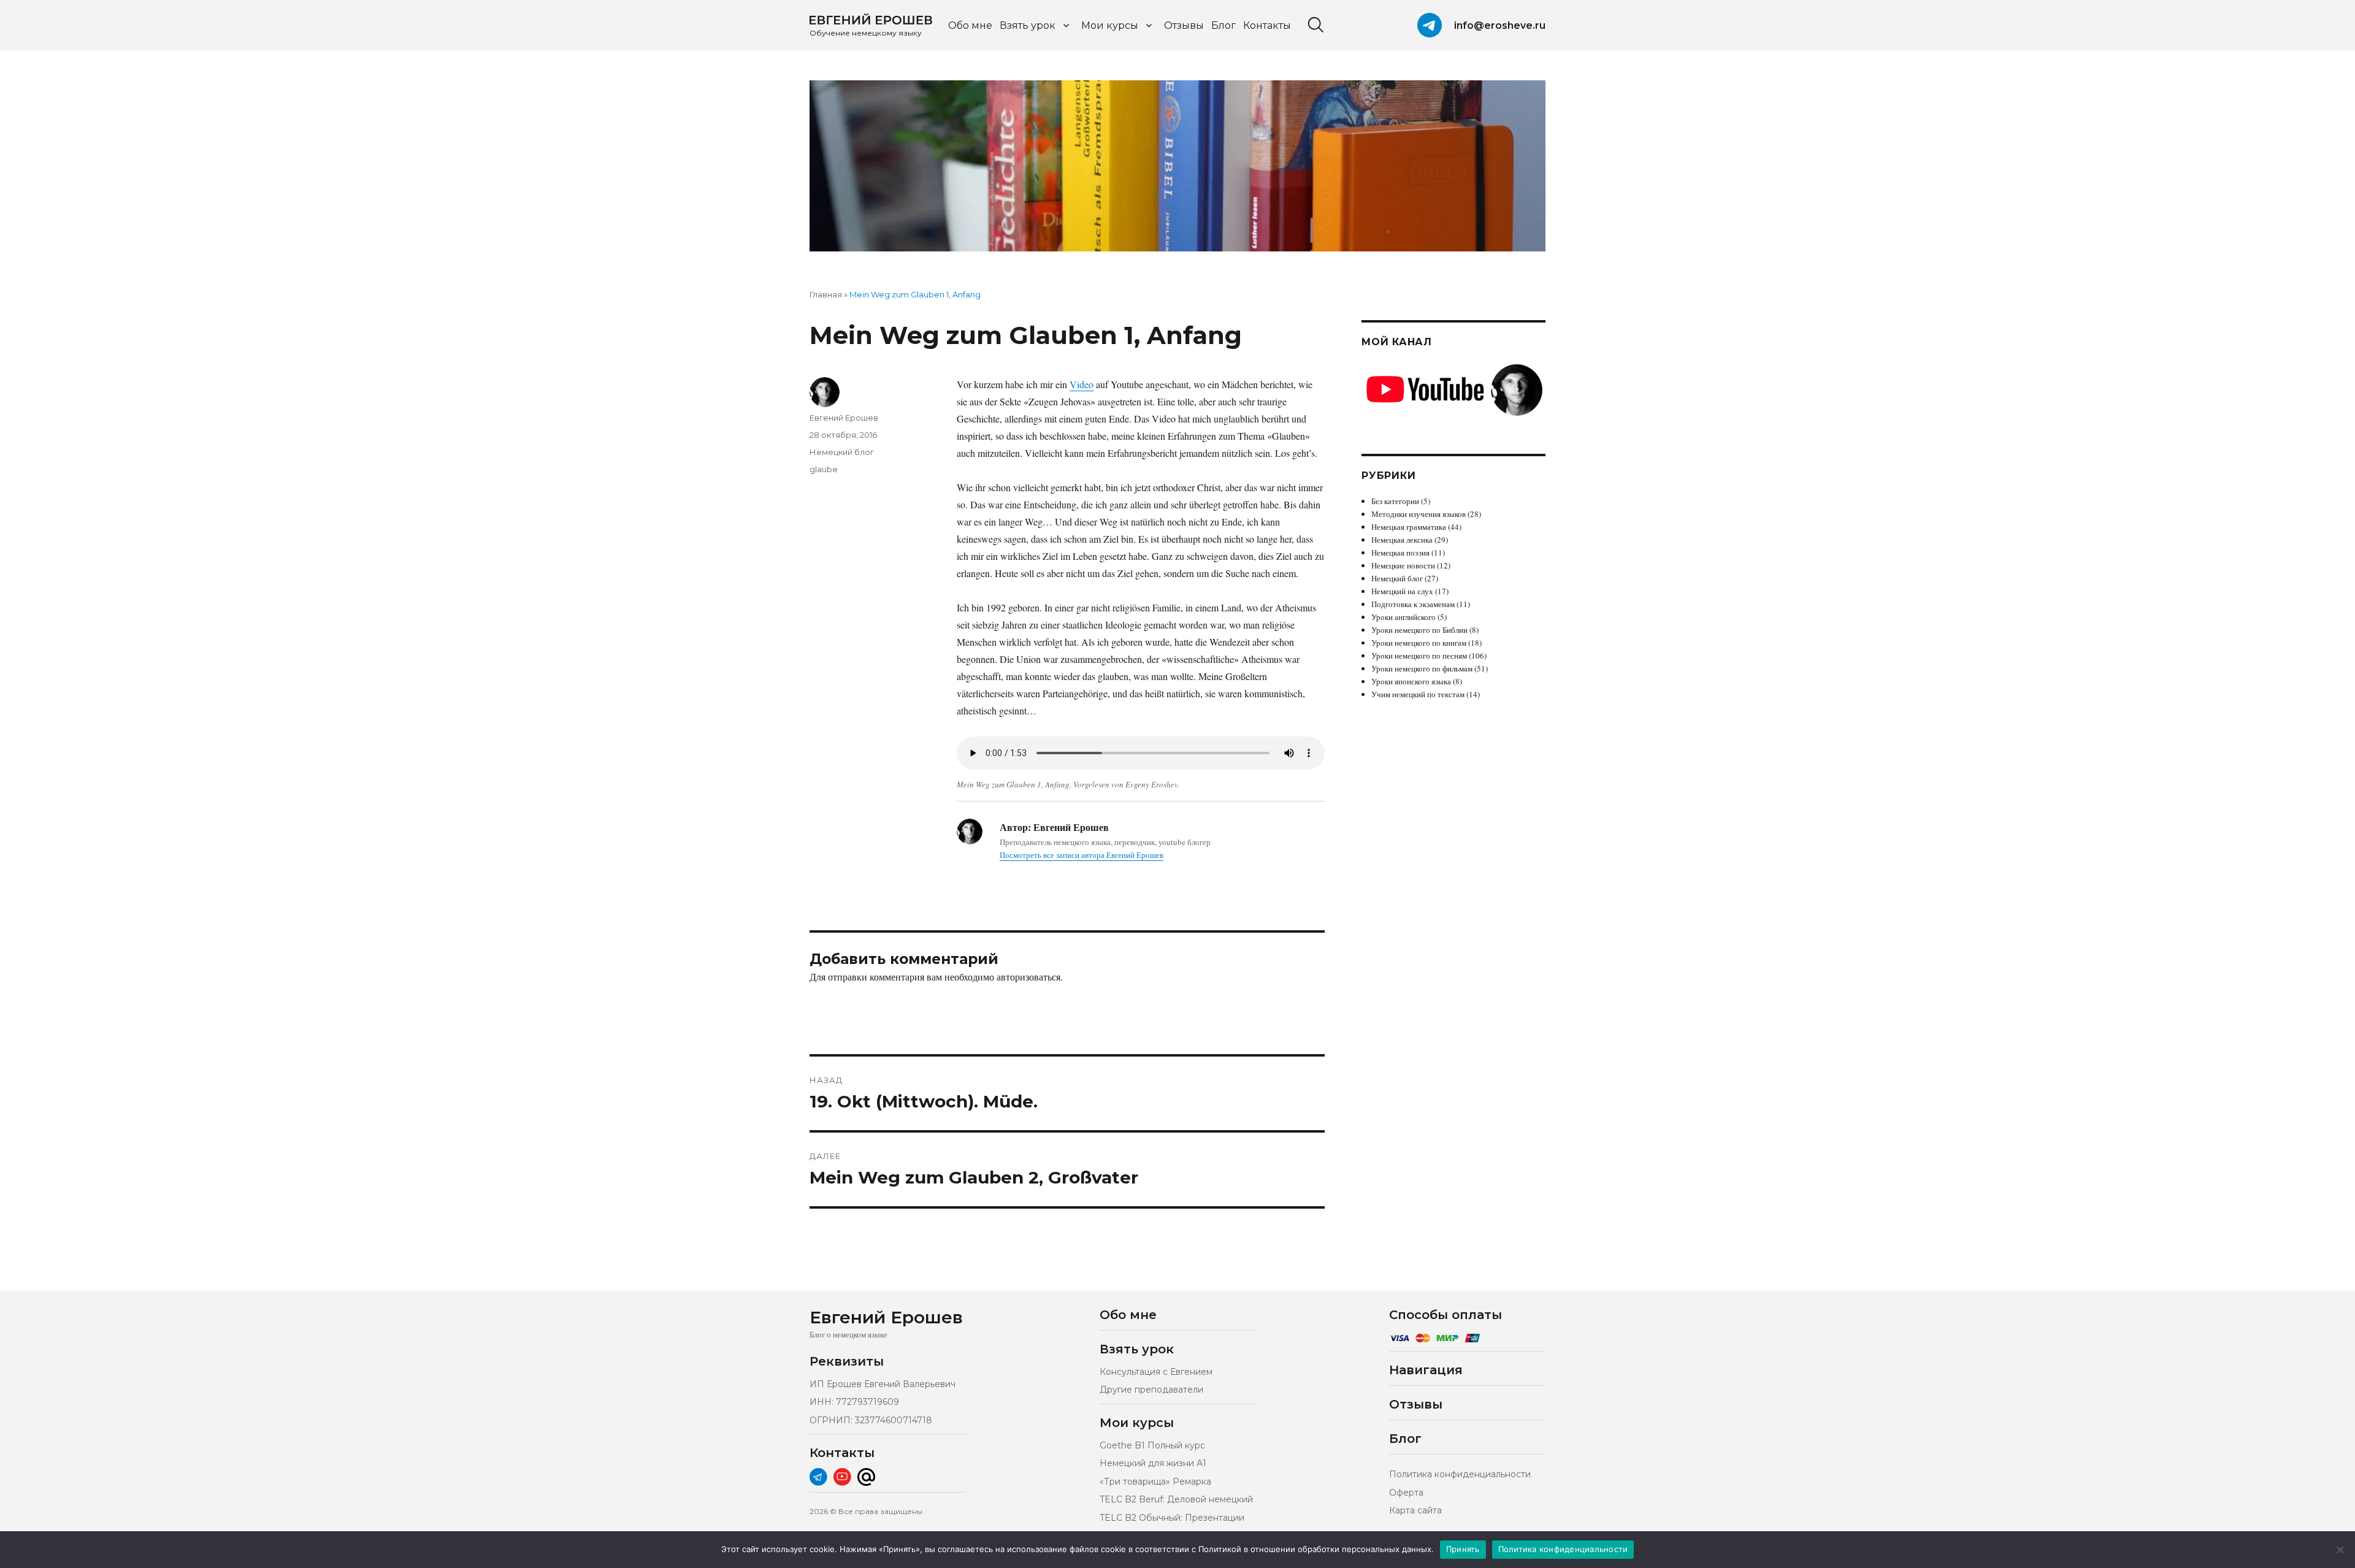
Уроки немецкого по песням (1419, 656)
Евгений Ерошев (844, 418)
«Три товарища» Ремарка (1155, 1482)
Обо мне (970, 25)
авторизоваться (1028, 977)
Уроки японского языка (1411, 681)
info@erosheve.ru (1500, 25)
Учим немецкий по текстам (1418, 694)
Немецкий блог (842, 452)
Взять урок (1028, 25)
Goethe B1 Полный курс (1152, 1445)
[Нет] (2340, 1550)
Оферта (1406, 1493)
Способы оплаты (1446, 1315)
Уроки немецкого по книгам (1419, 643)
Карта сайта (1415, 1510)
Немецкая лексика (1402, 540)
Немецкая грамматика (1409, 527)
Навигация (1426, 1370)
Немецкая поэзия (1400, 553)
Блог (1223, 25)
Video (1082, 384)
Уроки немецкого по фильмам (1422, 668)
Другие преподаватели (1151, 1390)
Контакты (1267, 25)
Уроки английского (1403, 617)
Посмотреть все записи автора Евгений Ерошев (1082, 855)
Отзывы (1184, 25)
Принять (1463, 1549)
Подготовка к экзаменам (1413, 604)
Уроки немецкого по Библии (1419, 630)
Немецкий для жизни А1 (1153, 1463)
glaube (824, 469)
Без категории (1395, 501)
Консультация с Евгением (1156, 1372)
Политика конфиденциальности (1460, 1474)
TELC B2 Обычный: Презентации (1172, 1518)
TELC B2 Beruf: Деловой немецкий (1176, 1499)
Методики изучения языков (1419, 514)
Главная (826, 294)
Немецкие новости (1403, 565)
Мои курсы (1110, 25)
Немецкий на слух (1402, 591)
